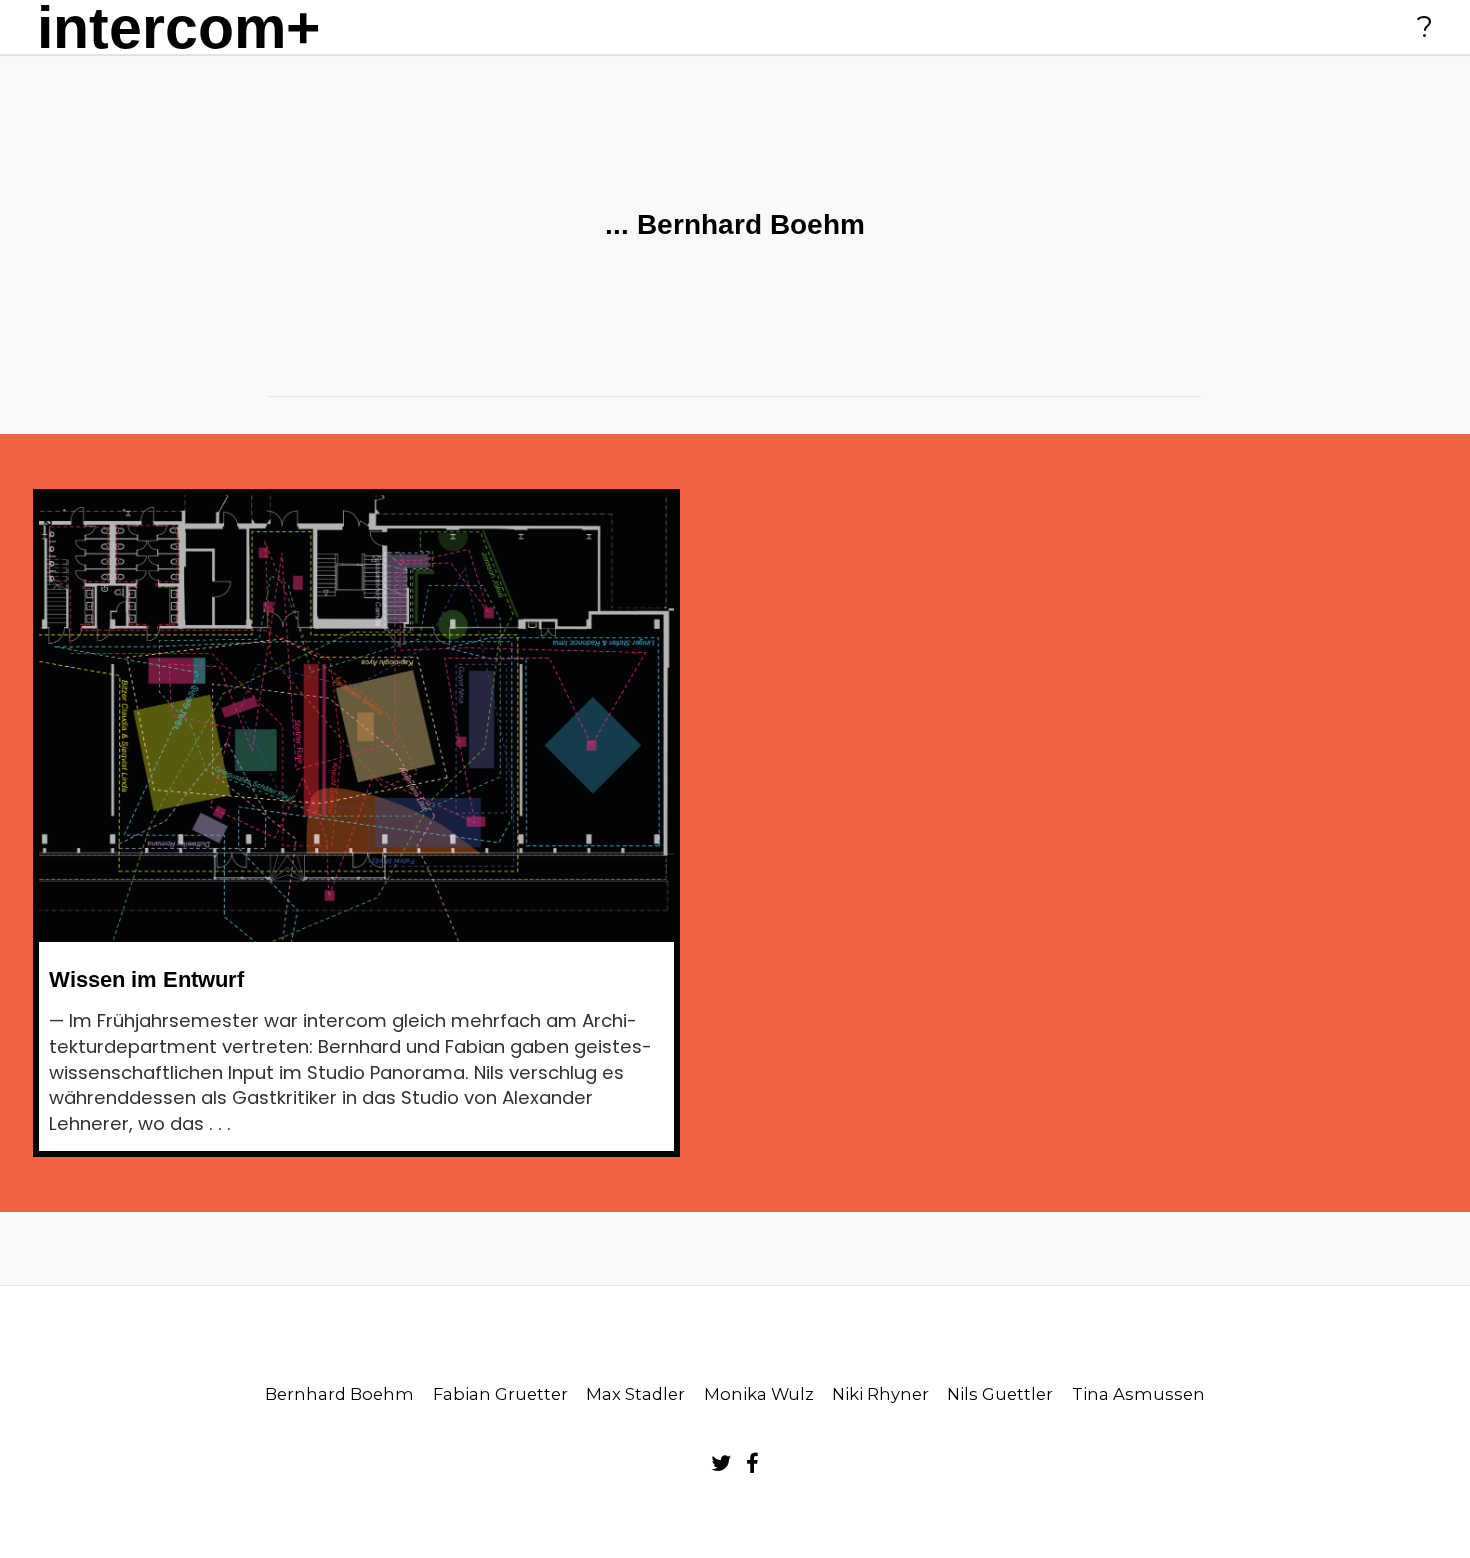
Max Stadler (635, 1394)
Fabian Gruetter (500, 1394)
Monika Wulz (759, 1394)
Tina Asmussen (1138, 1394)
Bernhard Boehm (339, 1394)
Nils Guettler (1000, 1394)
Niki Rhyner (880, 1394)
